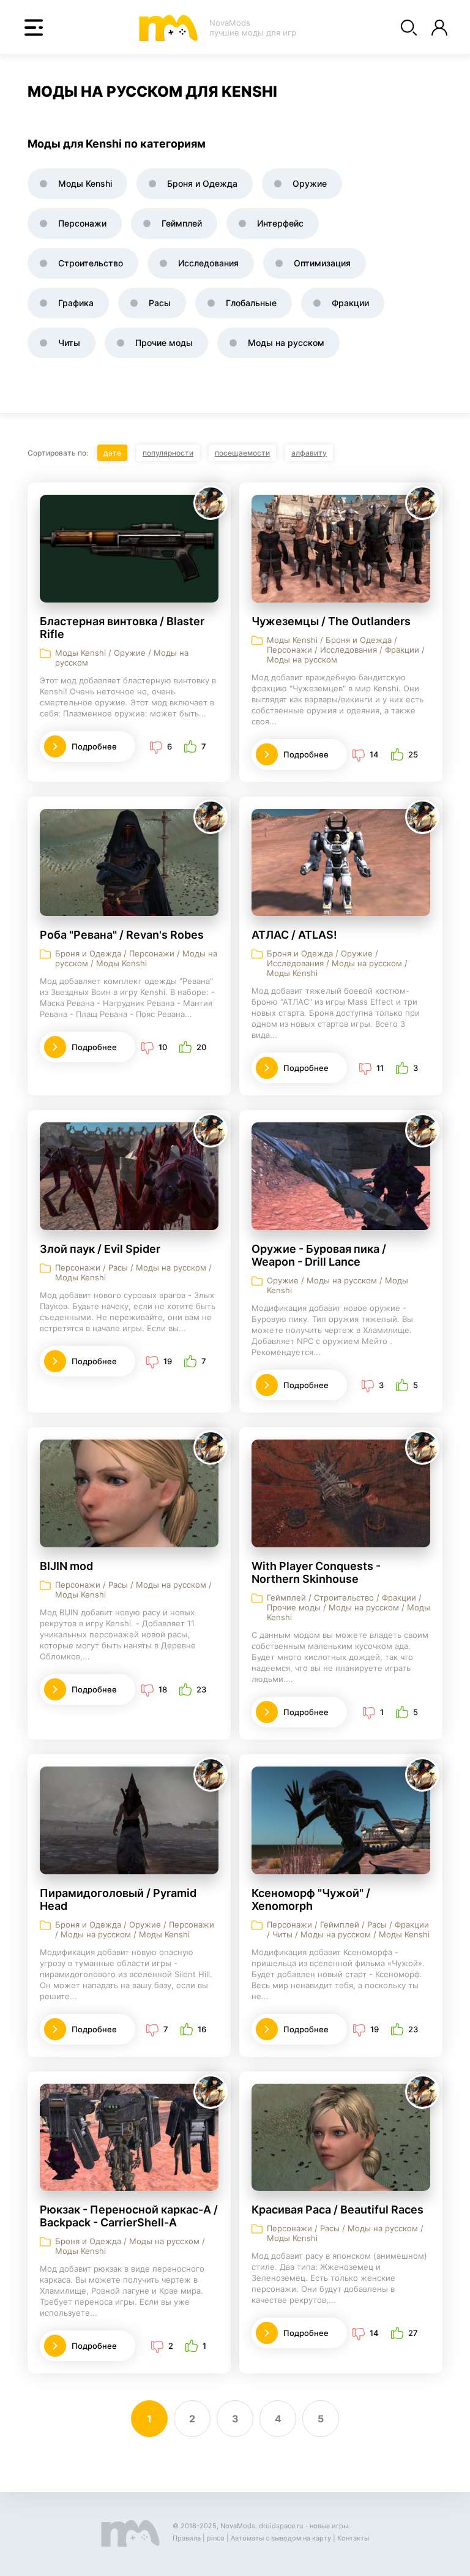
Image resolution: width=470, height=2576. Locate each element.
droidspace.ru (281, 2526)
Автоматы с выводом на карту (281, 2538)
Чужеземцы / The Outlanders (331, 621)
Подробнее (94, 746)
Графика (76, 303)
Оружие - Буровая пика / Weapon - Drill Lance (319, 1255)
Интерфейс (280, 223)
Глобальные (251, 303)
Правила (187, 2538)
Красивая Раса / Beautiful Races (338, 2210)
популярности (168, 453)
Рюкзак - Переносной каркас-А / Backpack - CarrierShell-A (129, 2216)
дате (112, 453)
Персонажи (82, 223)
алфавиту (309, 453)
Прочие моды (164, 343)
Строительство (91, 263)
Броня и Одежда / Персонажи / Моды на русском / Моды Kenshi (136, 958)
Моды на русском (286, 343)
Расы (160, 303)
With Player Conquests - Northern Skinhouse (316, 1572)
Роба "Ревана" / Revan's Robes (122, 935)
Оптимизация (322, 263)
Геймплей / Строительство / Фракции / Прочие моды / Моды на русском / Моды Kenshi (349, 1607)
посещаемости (242, 453)
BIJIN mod (66, 1566)
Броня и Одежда (202, 183)
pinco (216, 2538)
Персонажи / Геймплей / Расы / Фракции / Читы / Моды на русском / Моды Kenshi (348, 1929)
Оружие (310, 183)
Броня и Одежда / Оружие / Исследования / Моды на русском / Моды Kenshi (337, 963)
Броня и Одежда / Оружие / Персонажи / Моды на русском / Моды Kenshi (135, 1929)
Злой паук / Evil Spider (100, 1249)
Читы (69, 343)
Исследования (208, 263)
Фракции (350, 303)
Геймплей (182, 223)
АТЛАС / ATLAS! (294, 935)
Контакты (353, 2538)
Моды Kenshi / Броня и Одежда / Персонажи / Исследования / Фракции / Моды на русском (346, 650)
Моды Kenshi (85, 183)
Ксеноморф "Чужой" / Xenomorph (311, 1899)
